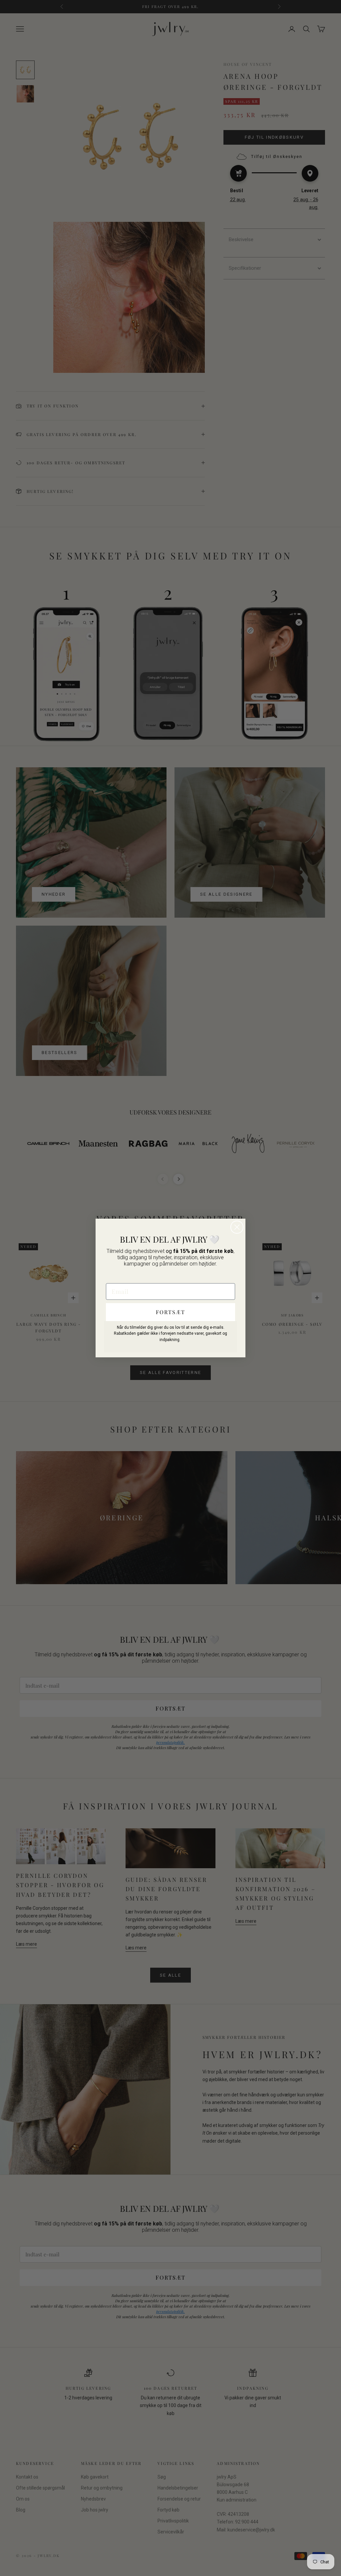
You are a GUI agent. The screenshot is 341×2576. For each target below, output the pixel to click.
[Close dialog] (237, 1227)
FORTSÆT (170, 1312)
